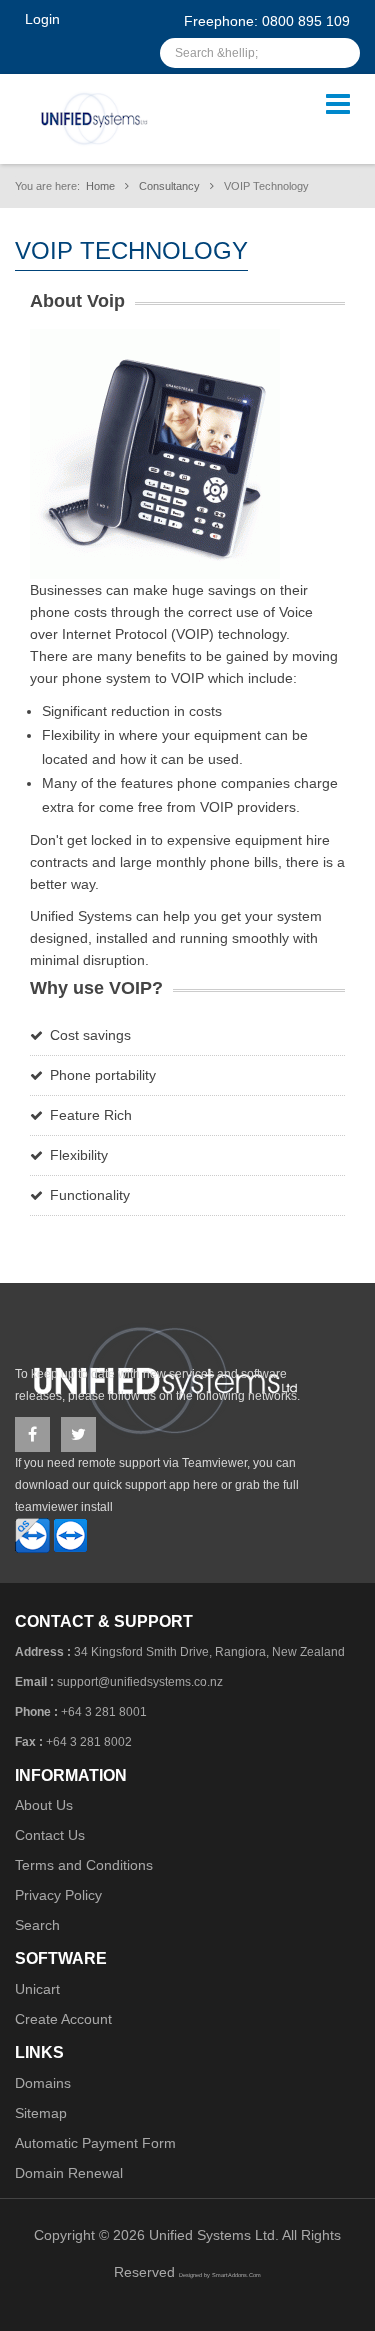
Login (42, 19)
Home (100, 186)
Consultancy (169, 186)
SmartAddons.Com (236, 2275)
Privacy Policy (58, 1895)
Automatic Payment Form (95, 2143)
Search (37, 1925)
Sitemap (41, 2113)
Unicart (37, 1989)
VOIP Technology (131, 250)
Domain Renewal (69, 2173)
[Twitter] (78, 1434)
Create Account (63, 2019)
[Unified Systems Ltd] (94, 118)
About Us (44, 1805)
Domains (43, 2083)
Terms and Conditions (84, 1865)
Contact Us (50, 1835)
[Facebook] (32, 1434)
